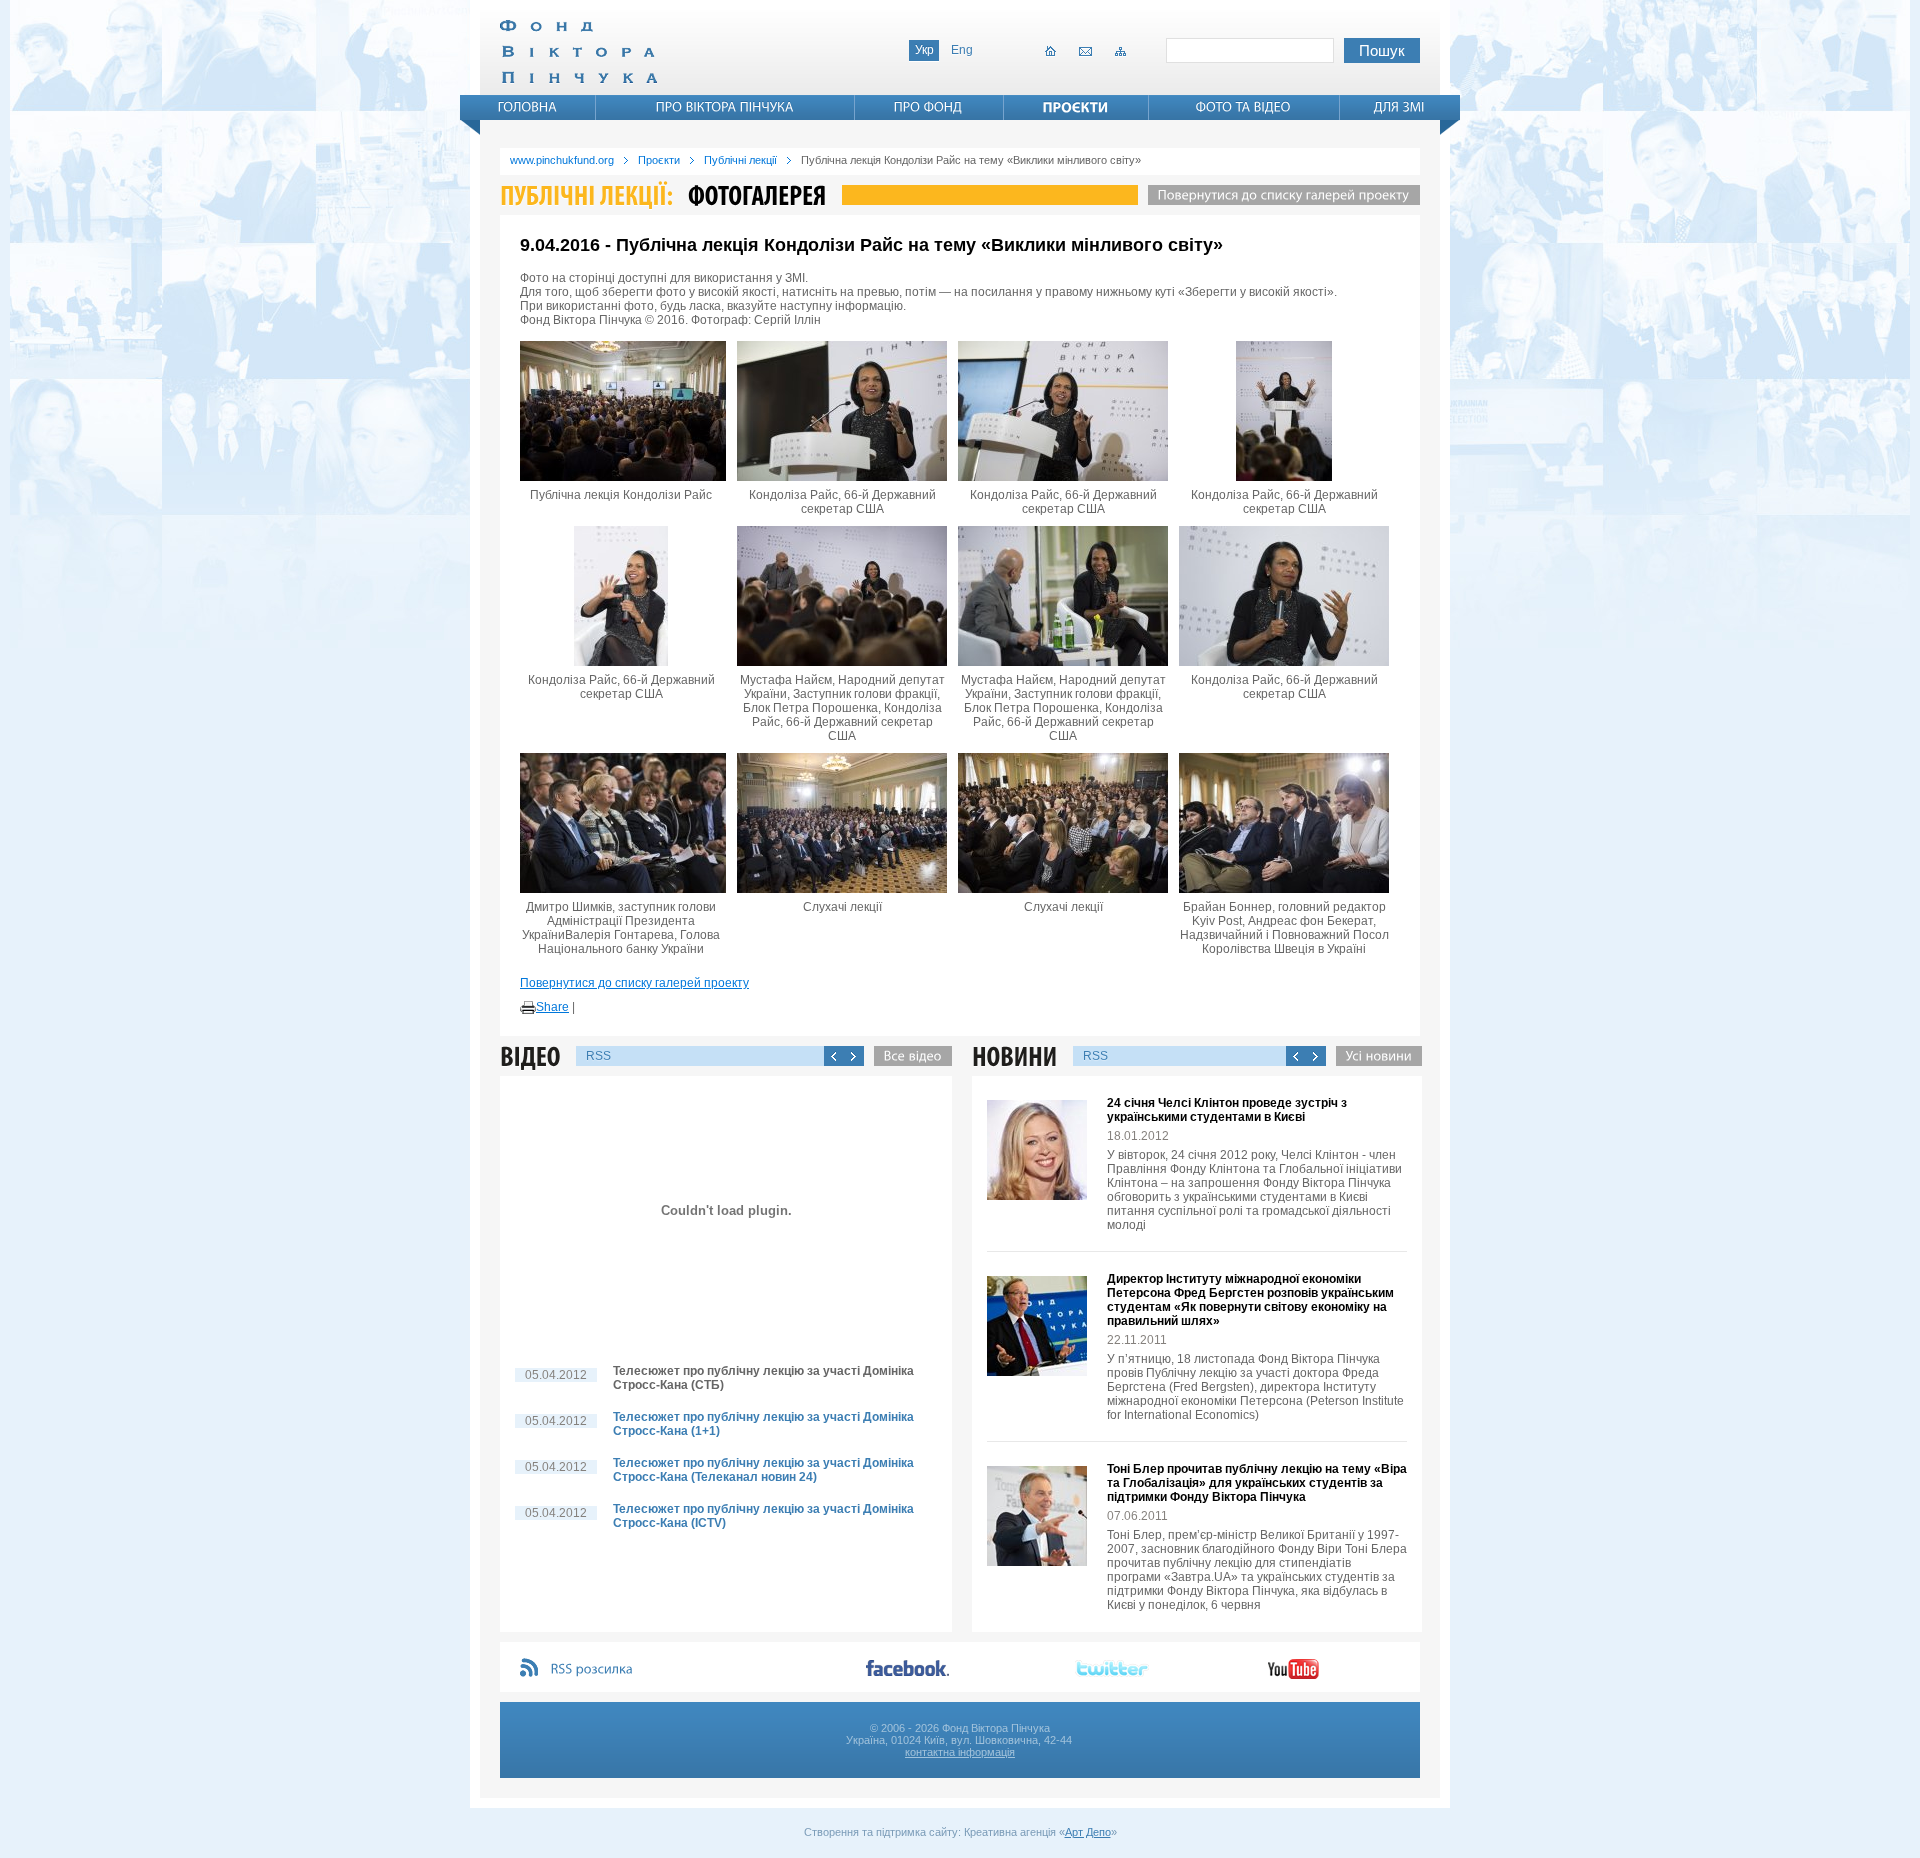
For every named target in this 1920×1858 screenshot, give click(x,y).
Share (552, 1007)
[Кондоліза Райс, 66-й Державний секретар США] (842, 411)
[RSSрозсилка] (592, 1669)
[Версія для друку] (528, 1008)
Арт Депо (1088, 1832)
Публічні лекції (740, 160)
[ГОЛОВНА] (528, 107)
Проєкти (659, 160)
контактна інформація (960, 1752)
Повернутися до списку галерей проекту (634, 983)
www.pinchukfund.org (562, 160)
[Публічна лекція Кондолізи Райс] (621, 411)
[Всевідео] (908, 1056)
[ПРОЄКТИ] (1076, 107)
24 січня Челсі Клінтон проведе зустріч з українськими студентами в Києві (1227, 1110)
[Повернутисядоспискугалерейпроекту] (1279, 195)
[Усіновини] (1374, 1056)
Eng (962, 50)
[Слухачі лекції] (842, 823)
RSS (598, 1056)
